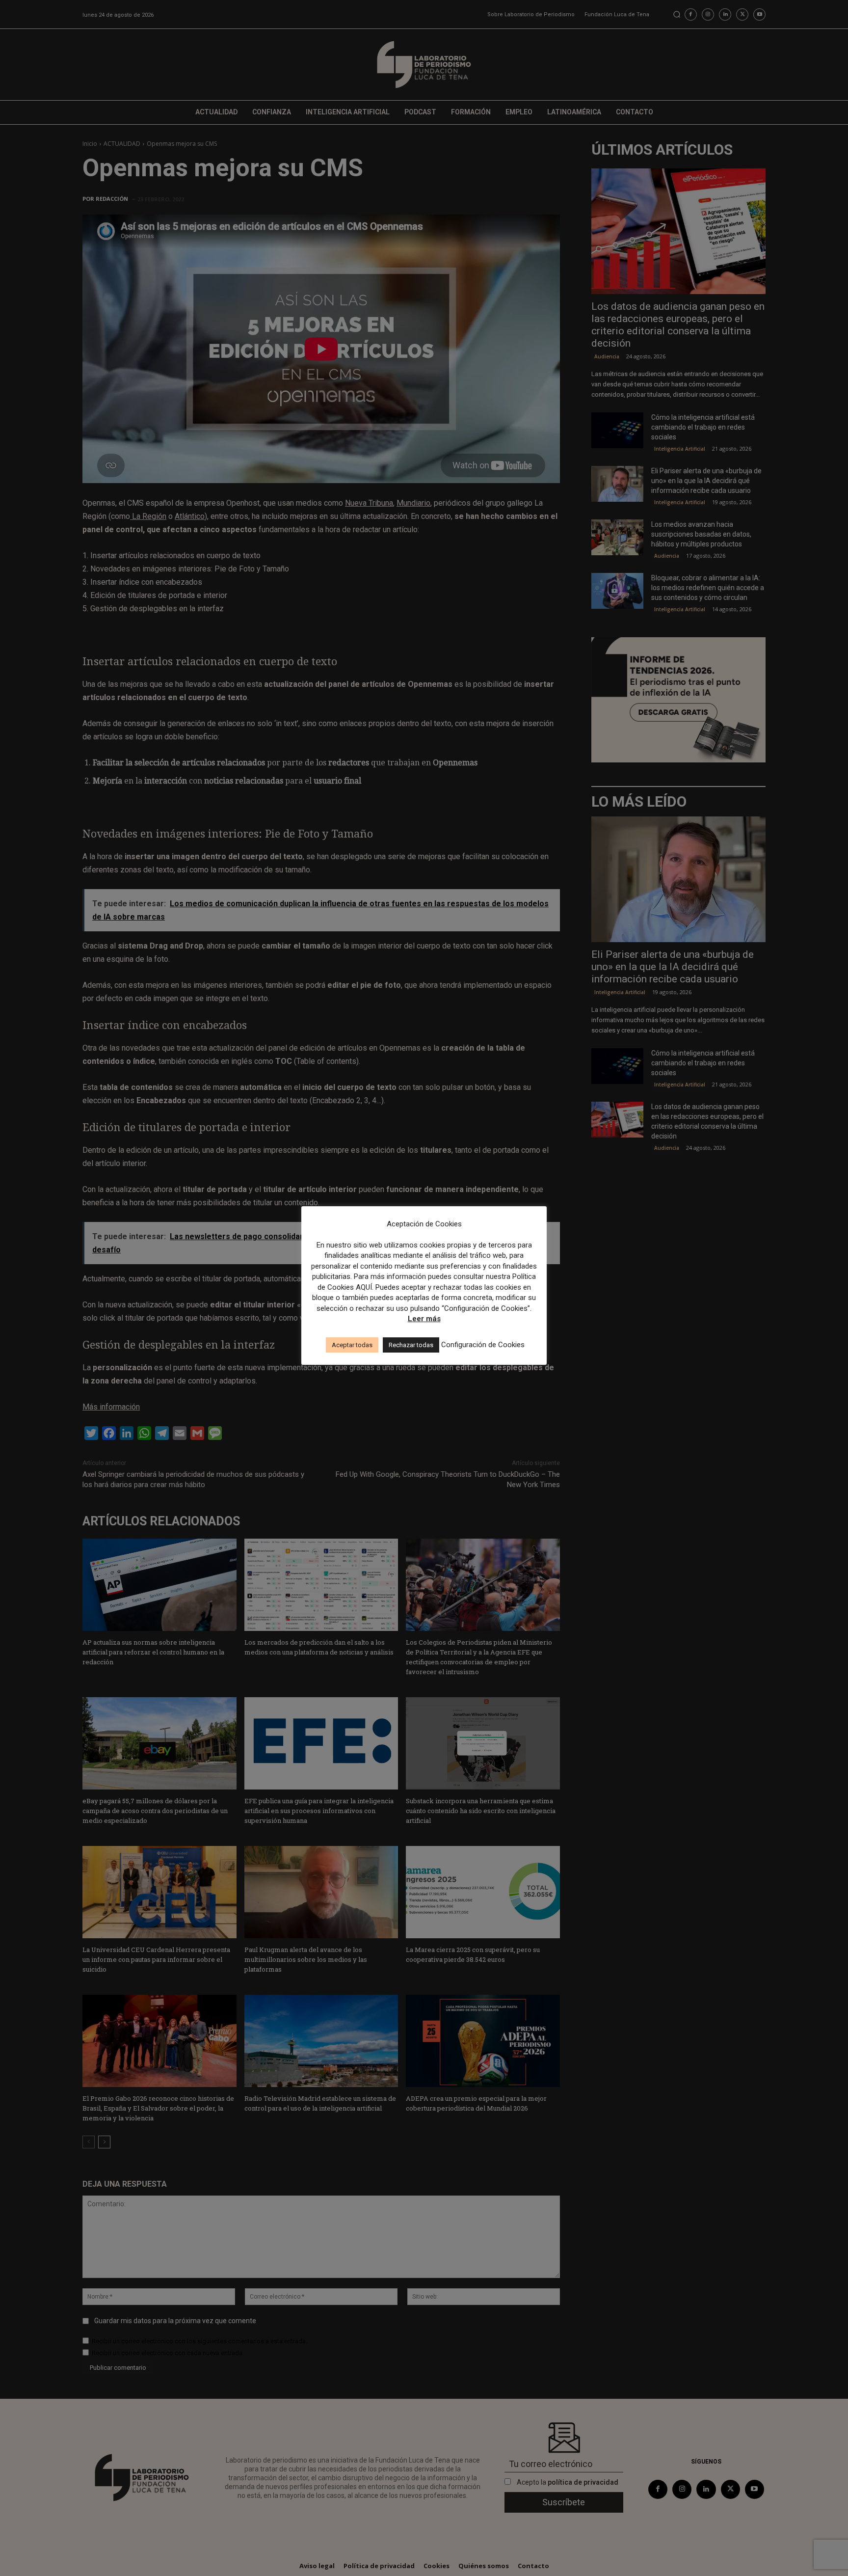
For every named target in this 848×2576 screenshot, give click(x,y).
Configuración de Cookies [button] (483, 1345)
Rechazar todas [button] (411, 1345)
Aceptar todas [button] (352, 1345)
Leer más (424, 1319)
